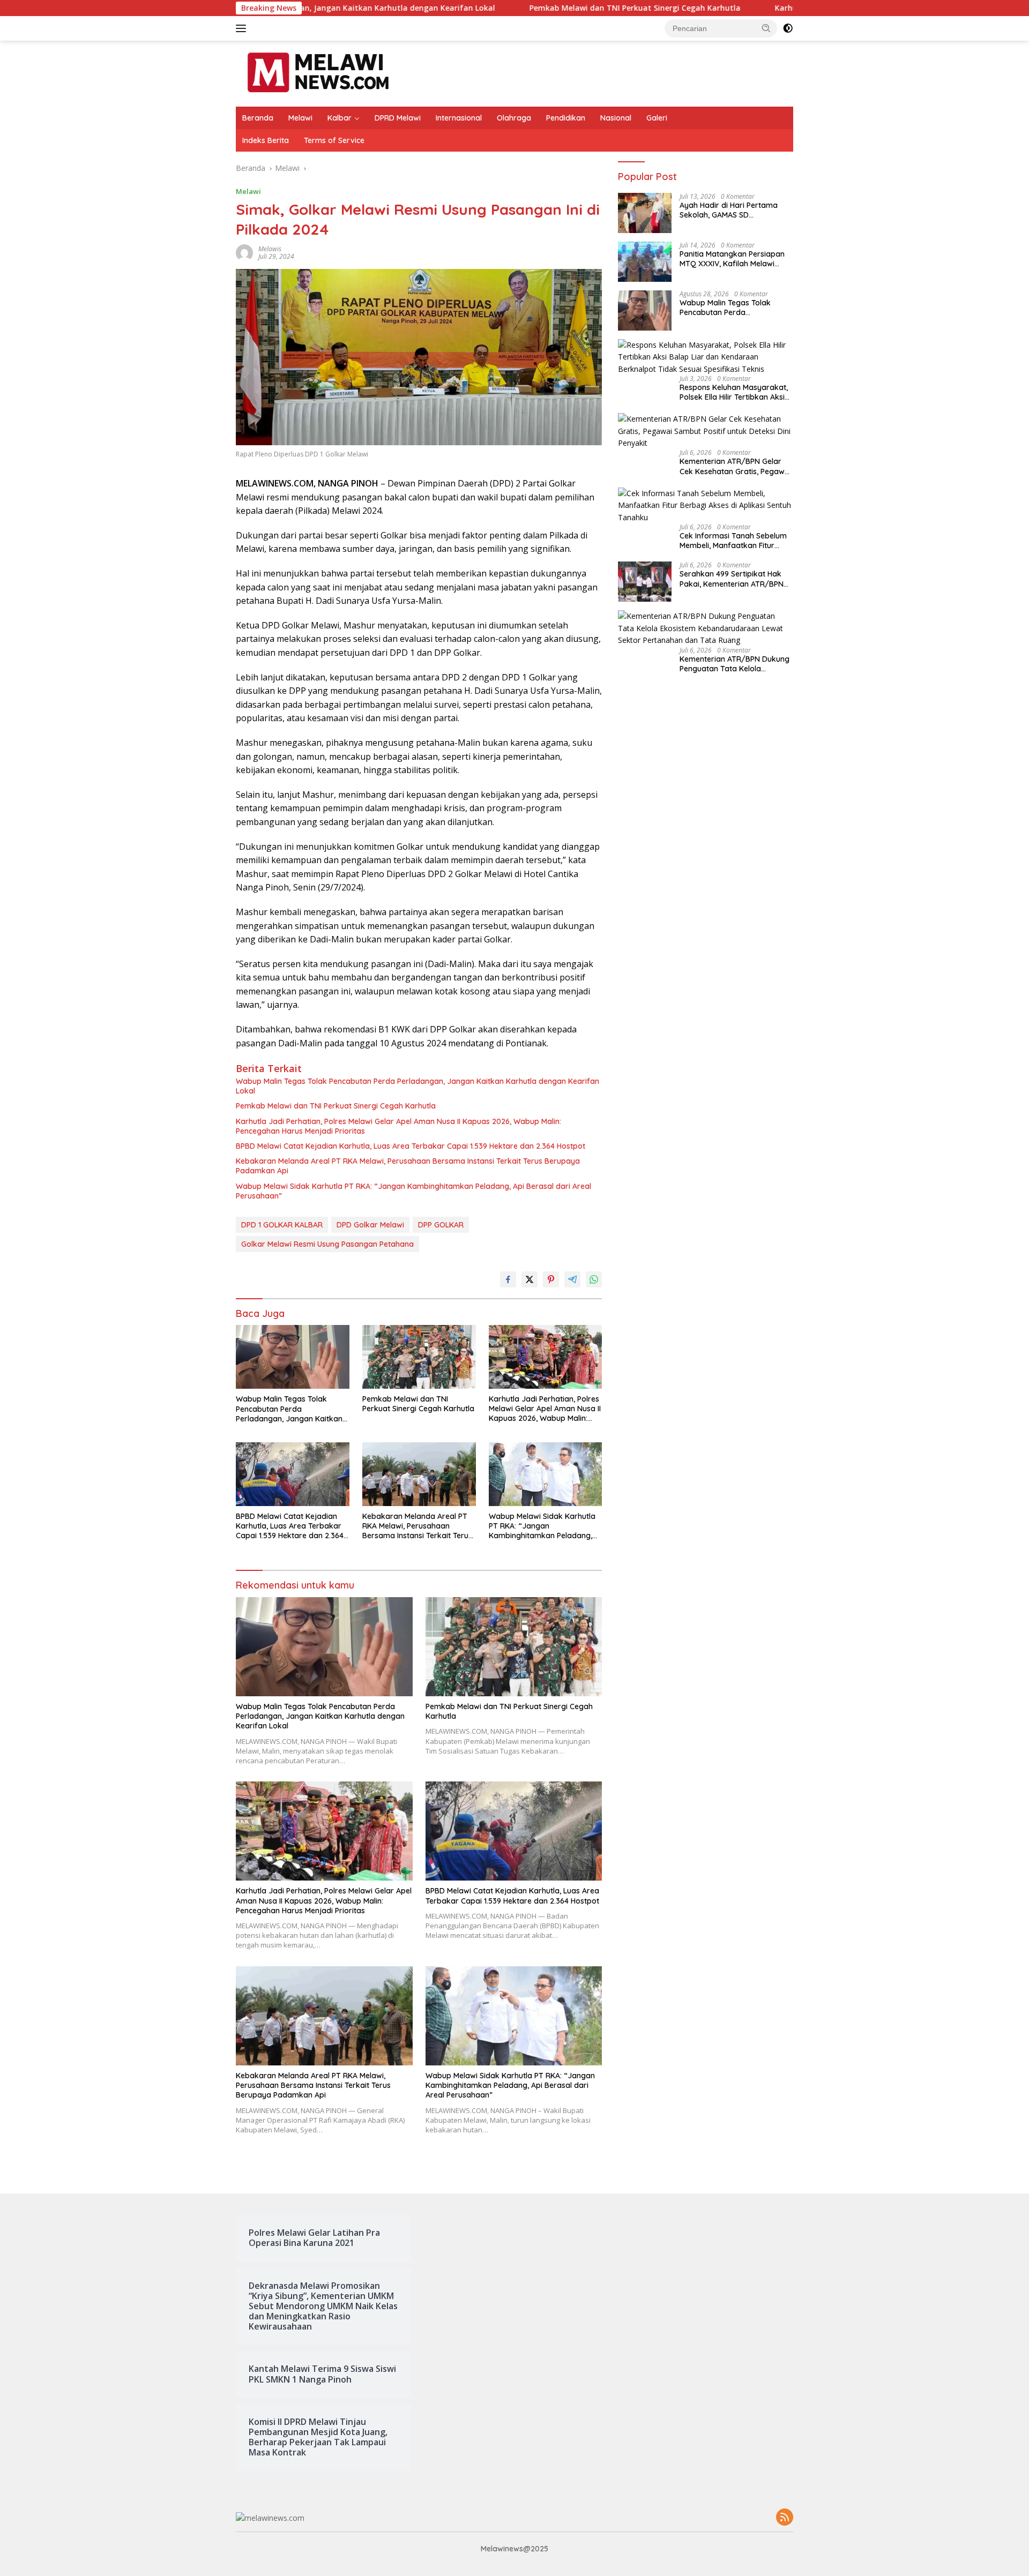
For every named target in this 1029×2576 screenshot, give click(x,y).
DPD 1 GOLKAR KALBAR (282, 1225)
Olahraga (514, 118)
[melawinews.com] (318, 73)
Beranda (258, 118)
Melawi (300, 118)
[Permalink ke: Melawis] (244, 252)
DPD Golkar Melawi (370, 1225)
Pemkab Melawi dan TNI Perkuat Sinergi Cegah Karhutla (513, 8)
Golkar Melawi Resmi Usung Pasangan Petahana (327, 1244)
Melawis (270, 249)
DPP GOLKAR (441, 1225)
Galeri (657, 118)
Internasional (459, 118)
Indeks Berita (266, 140)
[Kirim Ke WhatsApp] (594, 1279)
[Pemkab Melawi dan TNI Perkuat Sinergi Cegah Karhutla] (419, 1357)
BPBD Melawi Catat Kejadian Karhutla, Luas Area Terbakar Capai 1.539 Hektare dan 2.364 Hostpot (411, 1146)
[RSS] (785, 2518)
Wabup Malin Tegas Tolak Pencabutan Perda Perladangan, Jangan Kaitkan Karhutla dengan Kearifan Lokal (417, 1086)
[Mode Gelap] (788, 28)
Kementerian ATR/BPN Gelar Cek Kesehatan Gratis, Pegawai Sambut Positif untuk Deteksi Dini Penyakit (735, 466)
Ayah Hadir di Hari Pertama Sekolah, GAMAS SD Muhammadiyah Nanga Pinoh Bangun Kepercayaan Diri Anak (736, 210)
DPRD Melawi (398, 118)
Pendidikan (566, 118)
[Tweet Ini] (530, 1279)
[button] (766, 28)
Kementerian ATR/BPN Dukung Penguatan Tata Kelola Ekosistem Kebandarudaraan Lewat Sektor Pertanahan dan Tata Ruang (735, 664)
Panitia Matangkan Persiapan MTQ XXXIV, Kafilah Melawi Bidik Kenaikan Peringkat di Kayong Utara (732, 259)
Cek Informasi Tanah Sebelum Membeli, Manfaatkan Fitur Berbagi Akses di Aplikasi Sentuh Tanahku (733, 541)
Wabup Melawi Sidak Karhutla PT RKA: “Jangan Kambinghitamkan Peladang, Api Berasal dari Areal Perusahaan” (413, 1191)
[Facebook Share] (508, 1279)
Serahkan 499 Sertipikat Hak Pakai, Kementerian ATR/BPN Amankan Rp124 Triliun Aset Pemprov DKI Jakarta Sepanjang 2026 (732, 579)
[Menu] (243, 28)
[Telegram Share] (572, 1279)
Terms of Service (334, 140)
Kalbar (340, 118)
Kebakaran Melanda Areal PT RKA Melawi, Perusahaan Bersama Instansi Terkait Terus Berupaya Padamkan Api (408, 1166)
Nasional (616, 118)
